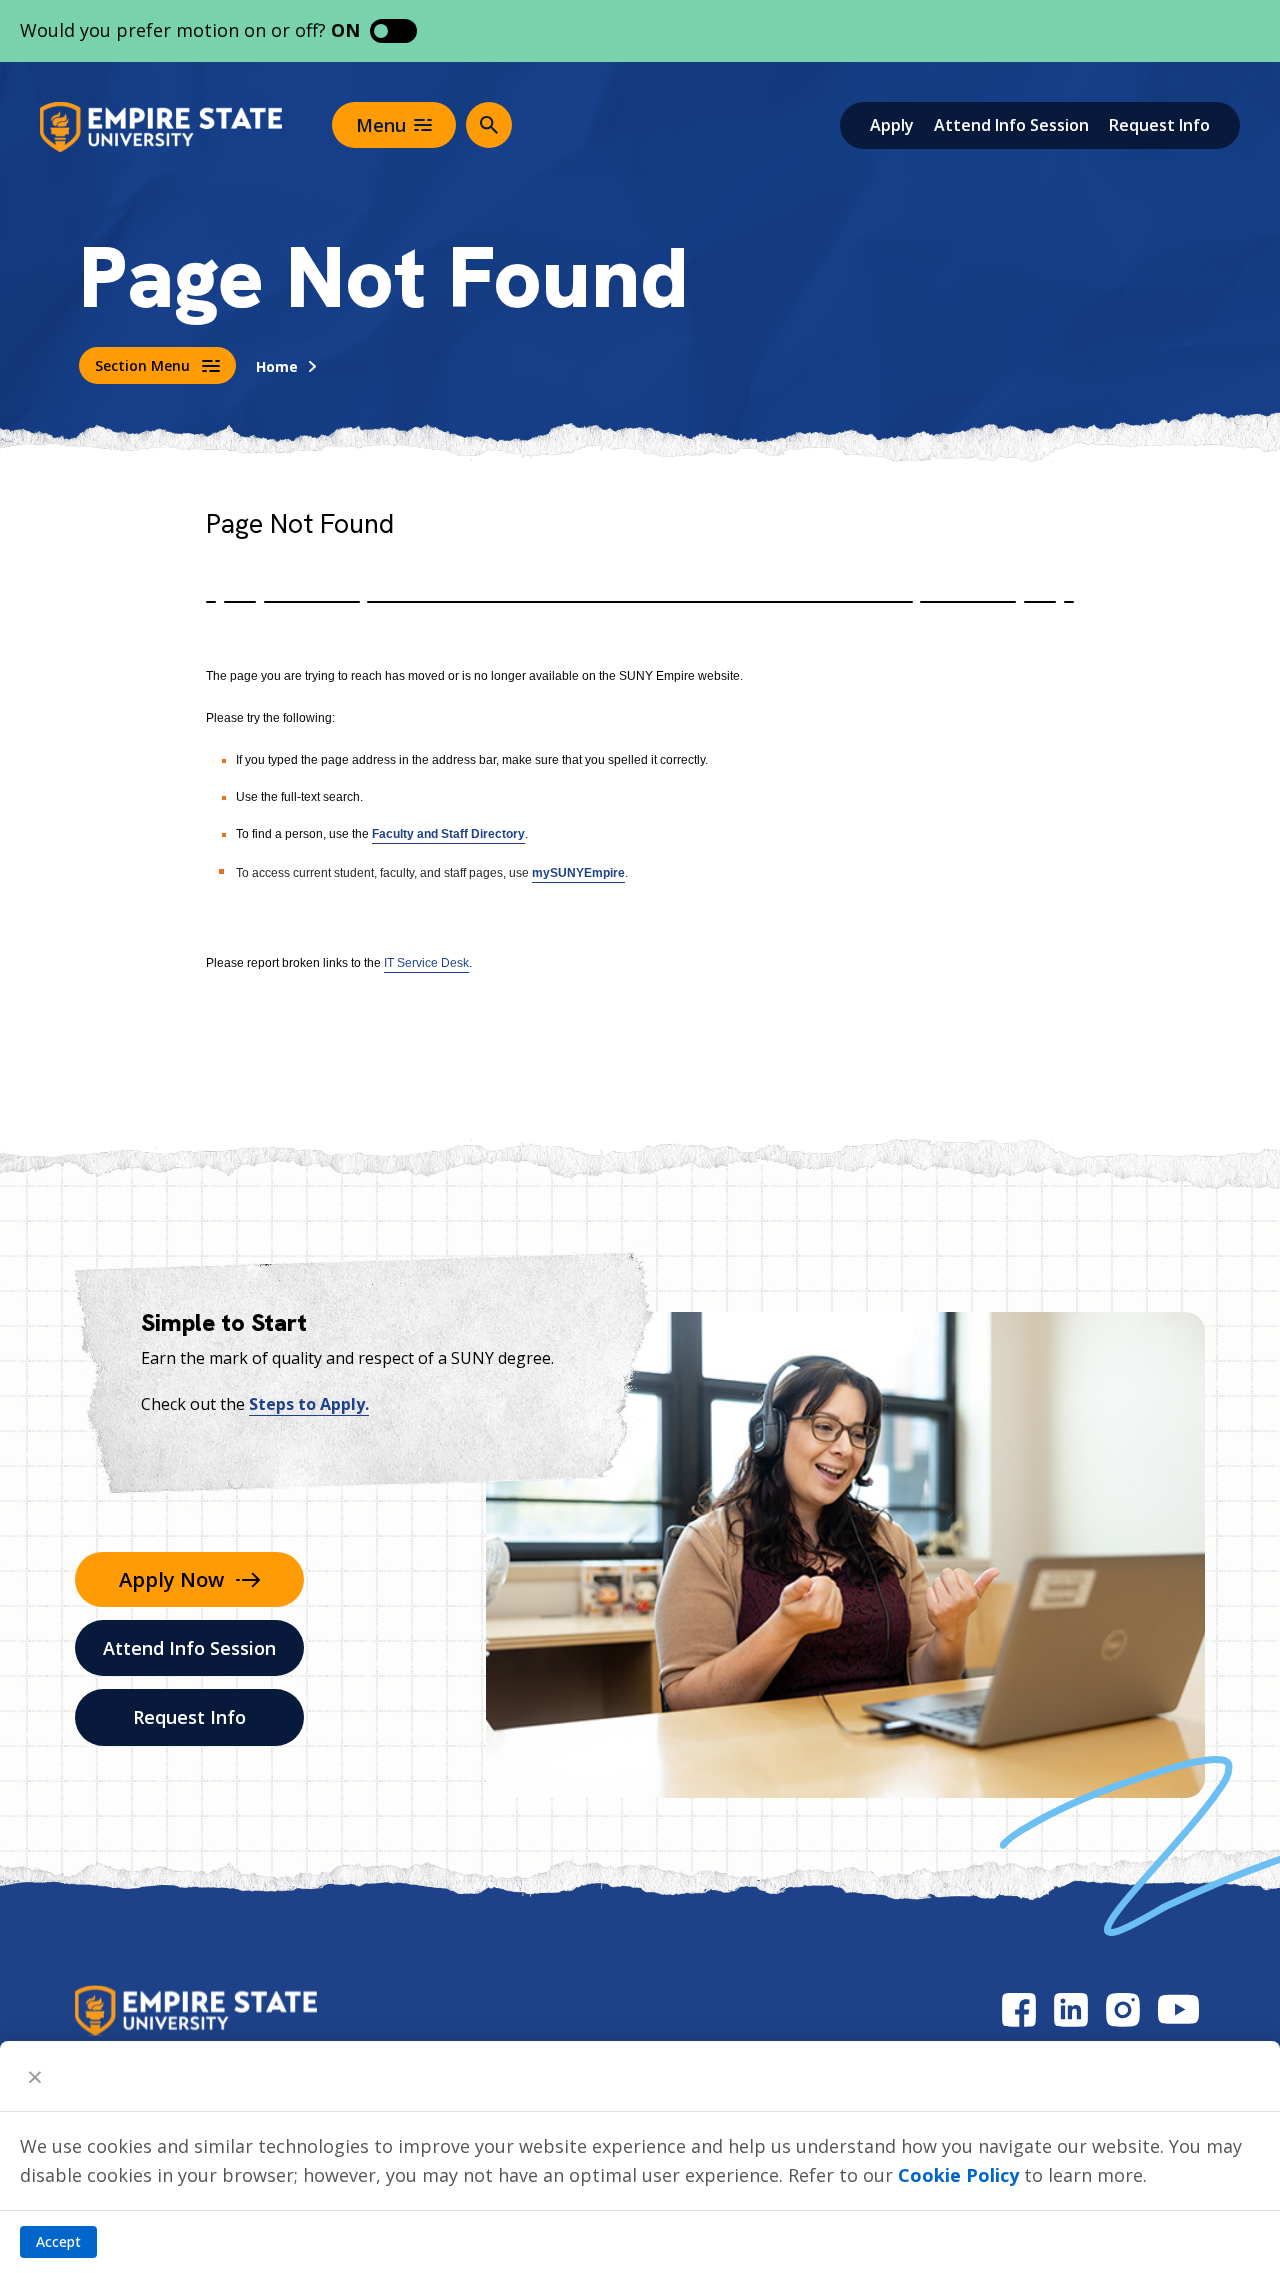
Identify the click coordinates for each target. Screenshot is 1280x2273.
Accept (58, 2241)
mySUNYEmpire (578, 873)
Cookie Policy (958, 2175)
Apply (892, 125)
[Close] (35, 2076)
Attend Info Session (1011, 125)
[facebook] (1019, 2009)
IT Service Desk (426, 963)
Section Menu (142, 365)
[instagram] (1123, 2009)
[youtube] (1178, 2009)
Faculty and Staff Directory (448, 834)
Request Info (1159, 125)
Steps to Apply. (309, 1404)
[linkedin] (1071, 2009)
